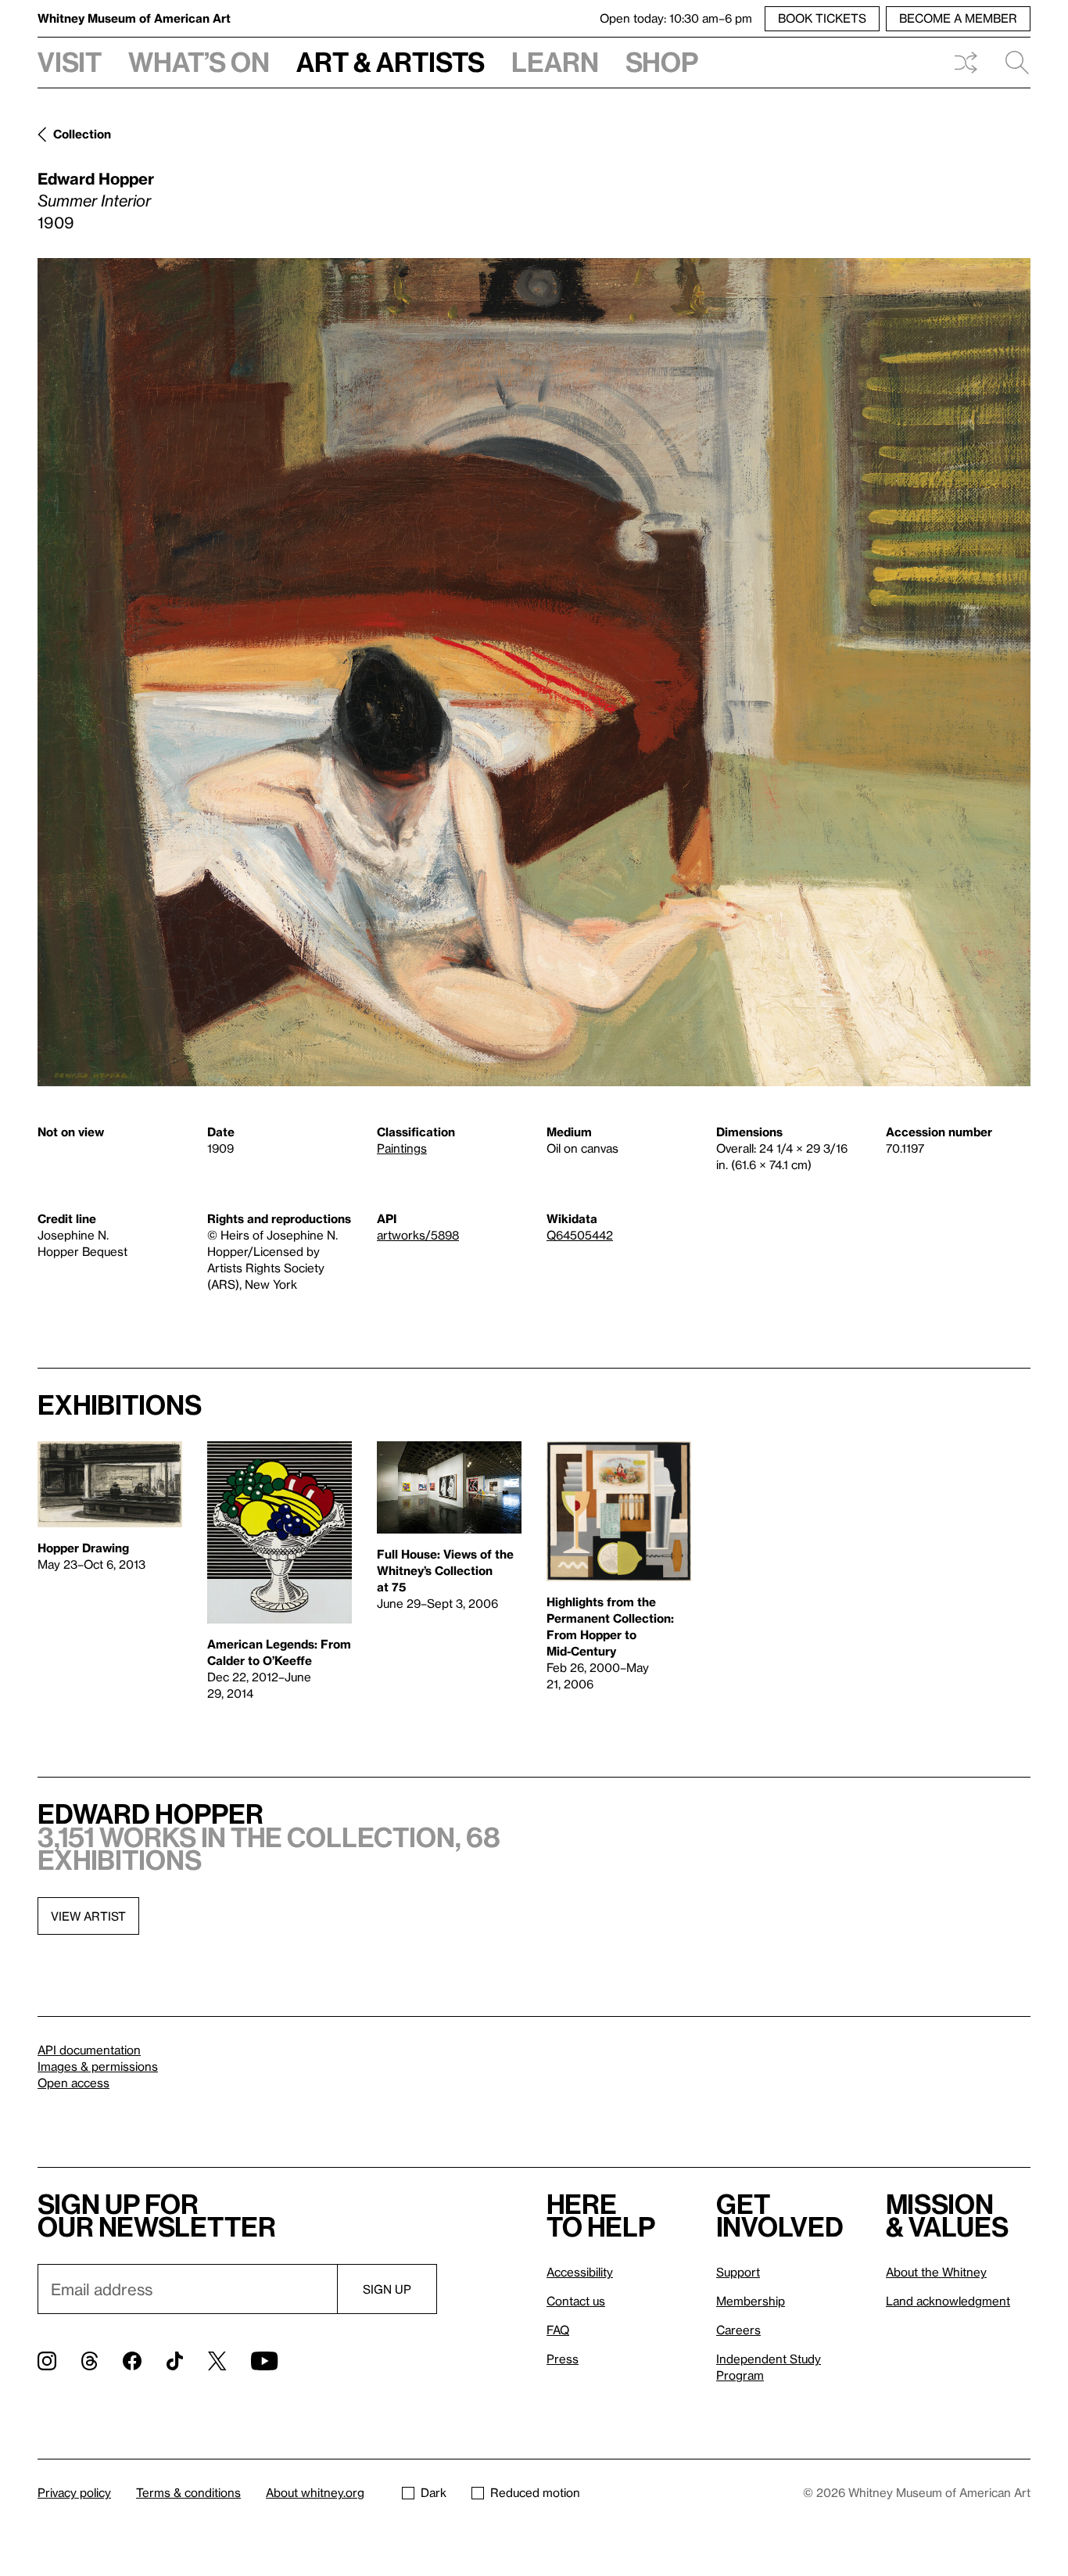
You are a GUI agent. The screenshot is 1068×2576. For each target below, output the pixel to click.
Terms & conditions (188, 2492)
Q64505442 (580, 1235)
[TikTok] (175, 2361)
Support (738, 2272)
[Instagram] (47, 2361)
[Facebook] (132, 2361)
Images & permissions (98, 2066)
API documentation (89, 2050)
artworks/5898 (418, 1235)
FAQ (558, 2330)
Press (563, 2359)
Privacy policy (74, 2492)
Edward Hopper (96, 178)
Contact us (576, 2301)
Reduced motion (535, 2492)
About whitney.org (315, 2492)
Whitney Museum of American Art (134, 18)
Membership (751, 2301)
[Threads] (90, 2361)
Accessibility (580, 2272)
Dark (434, 2492)
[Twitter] (217, 2361)
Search (1011, 63)
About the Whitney (936, 2272)
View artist (88, 1916)
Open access (73, 2083)
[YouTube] (264, 2361)
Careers (738, 2330)
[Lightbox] (534, 672)
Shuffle (966, 63)
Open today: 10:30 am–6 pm (676, 18)
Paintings (402, 1148)
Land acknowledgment (948, 2301)
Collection (82, 134)
